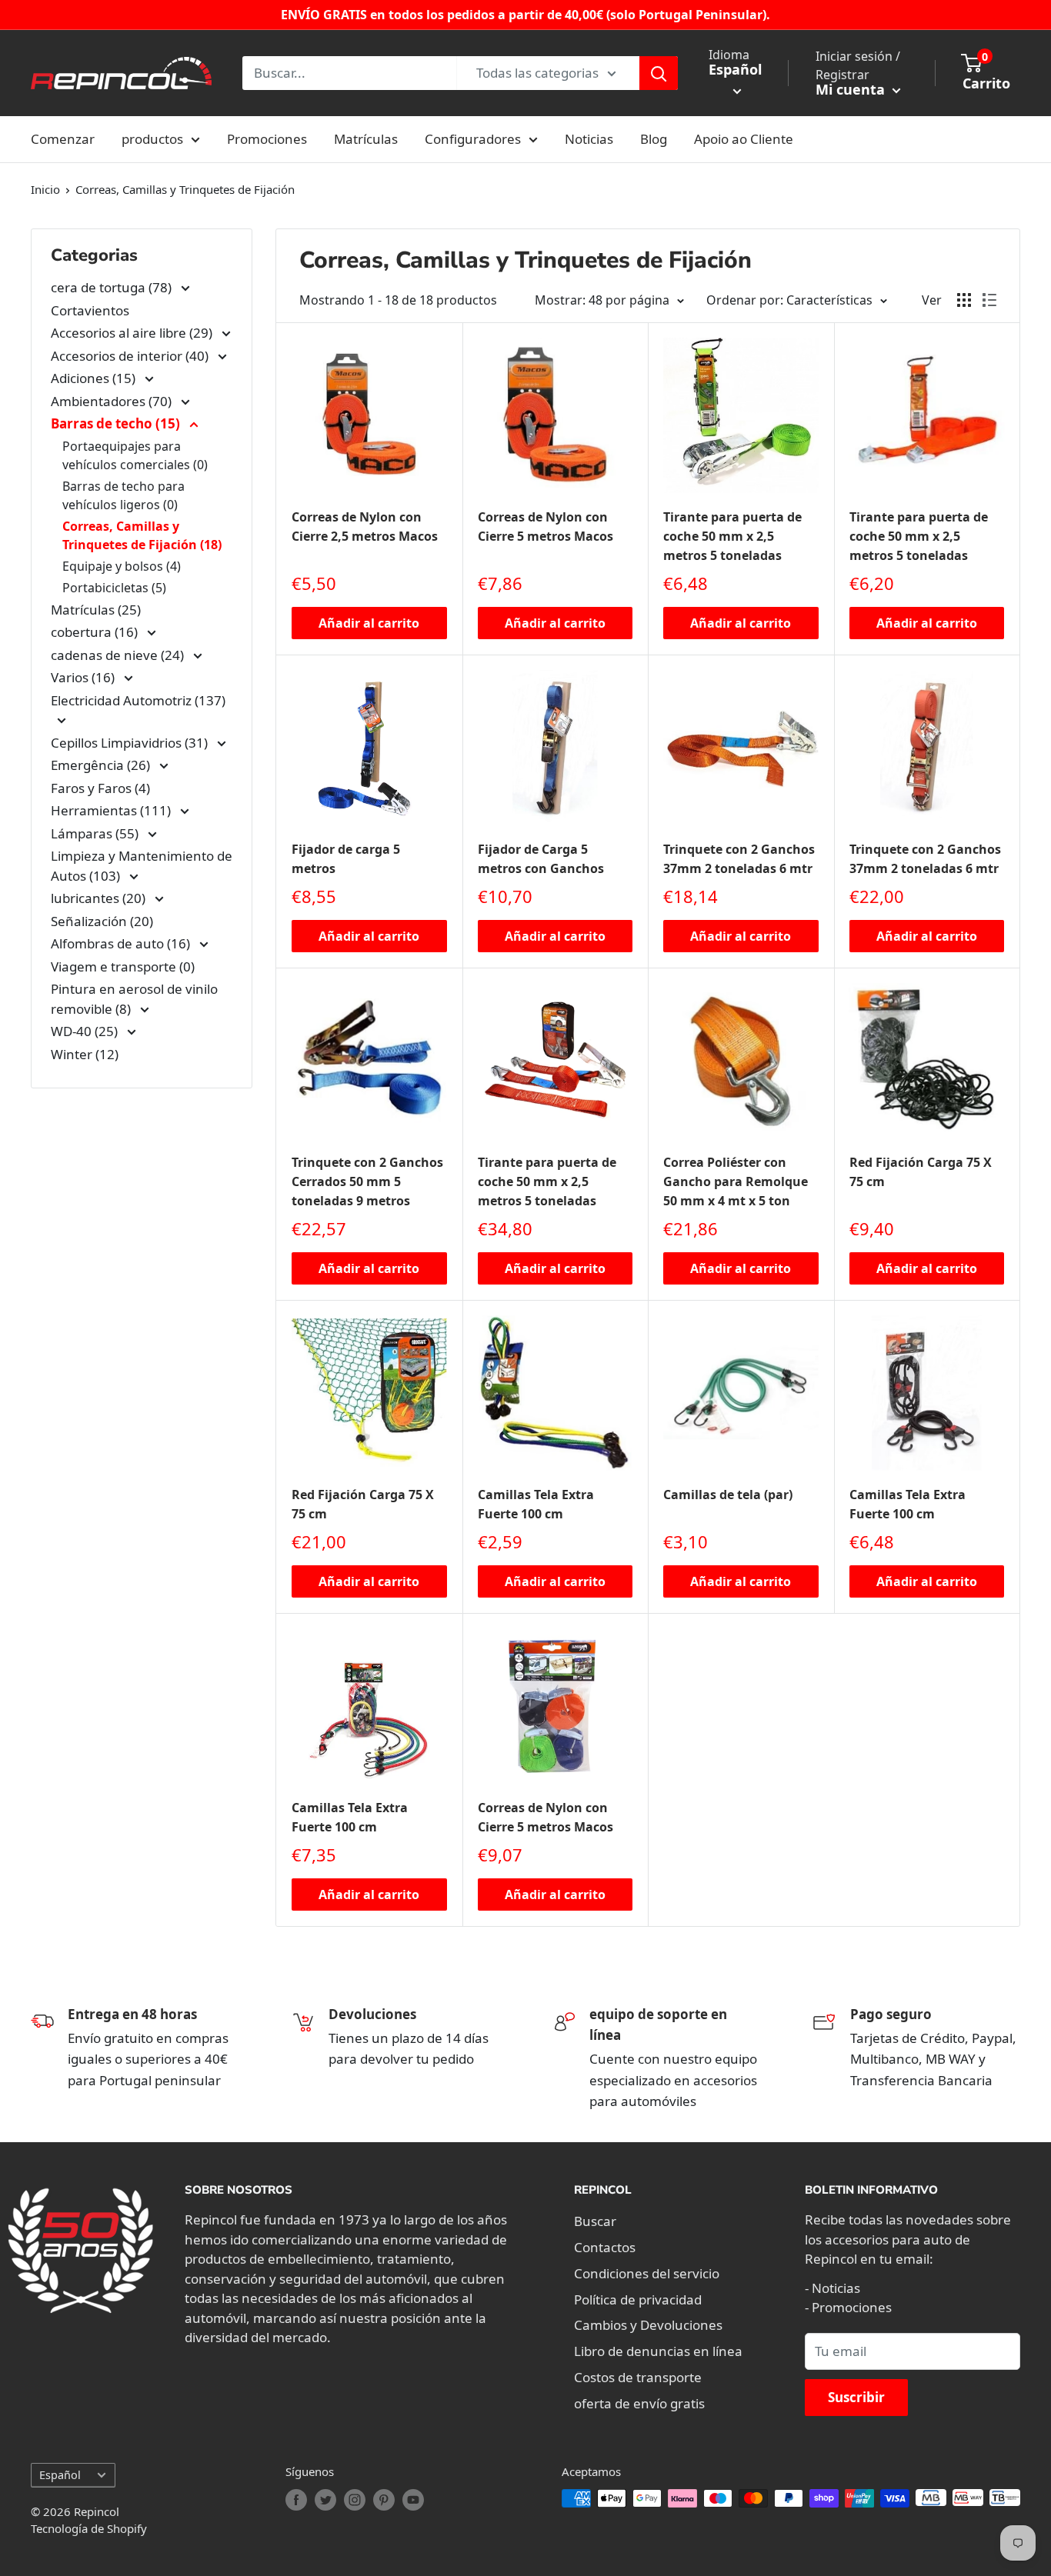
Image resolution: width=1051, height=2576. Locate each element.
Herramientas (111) (112, 810)
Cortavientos (90, 310)
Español (60, 2475)
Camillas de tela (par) (728, 1495)
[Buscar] (659, 73)
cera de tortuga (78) (113, 287)
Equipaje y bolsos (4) (122, 566)
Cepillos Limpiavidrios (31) (131, 743)
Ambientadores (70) (113, 401)
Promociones (267, 139)
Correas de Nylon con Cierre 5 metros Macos (546, 527)
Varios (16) (84, 677)
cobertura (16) (96, 632)
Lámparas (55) (96, 833)
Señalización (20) (102, 921)
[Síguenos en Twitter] (325, 2500)
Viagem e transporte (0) (123, 966)
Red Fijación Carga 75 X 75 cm (921, 1172)
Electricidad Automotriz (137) (138, 700)
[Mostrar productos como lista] (989, 300)
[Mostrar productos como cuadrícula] (964, 300)
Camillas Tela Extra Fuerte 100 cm (536, 1504)
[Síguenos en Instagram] (355, 2500)
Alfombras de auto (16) (122, 943)
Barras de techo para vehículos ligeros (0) (123, 495)
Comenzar (63, 139)
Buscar (595, 2221)
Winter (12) (85, 1054)
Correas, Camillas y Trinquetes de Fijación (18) (142, 535)
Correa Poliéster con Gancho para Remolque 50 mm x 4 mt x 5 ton (736, 1181)
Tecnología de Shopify (89, 2528)
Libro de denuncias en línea (658, 2351)
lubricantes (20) (100, 898)
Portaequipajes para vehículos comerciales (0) (135, 455)
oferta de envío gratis (639, 2403)
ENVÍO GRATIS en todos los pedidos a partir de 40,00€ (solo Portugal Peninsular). (525, 15)
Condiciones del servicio (647, 2273)
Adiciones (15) (95, 378)
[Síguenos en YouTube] (413, 2500)
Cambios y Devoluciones (648, 2325)
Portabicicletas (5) (114, 588)
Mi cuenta (852, 89)
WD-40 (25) (86, 1031)
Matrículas (366, 139)
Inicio (45, 189)
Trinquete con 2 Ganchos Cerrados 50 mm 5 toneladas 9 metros (367, 1181)
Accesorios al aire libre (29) (133, 333)
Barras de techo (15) (117, 423)
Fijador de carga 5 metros (346, 859)
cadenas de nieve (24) (119, 655)
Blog (654, 139)
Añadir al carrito (369, 623)
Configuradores (473, 139)
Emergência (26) (102, 765)
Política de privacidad (638, 2299)
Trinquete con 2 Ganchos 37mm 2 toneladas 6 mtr (739, 859)
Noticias (589, 139)
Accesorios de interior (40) (131, 356)
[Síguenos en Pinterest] (384, 2500)
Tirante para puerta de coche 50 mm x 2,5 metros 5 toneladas (732, 536)
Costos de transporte (638, 2377)
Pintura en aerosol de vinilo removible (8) (134, 999)
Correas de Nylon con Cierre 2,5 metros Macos (365, 527)
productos (152, 139)
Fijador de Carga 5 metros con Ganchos (541, 859)
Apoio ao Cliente (744, 139)
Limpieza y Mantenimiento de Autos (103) (142, 866)
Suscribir (856, 2397)
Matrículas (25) (96, 610)
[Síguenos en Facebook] (296, 2500)
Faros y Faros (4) (100, 788)
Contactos (605, 2247)
